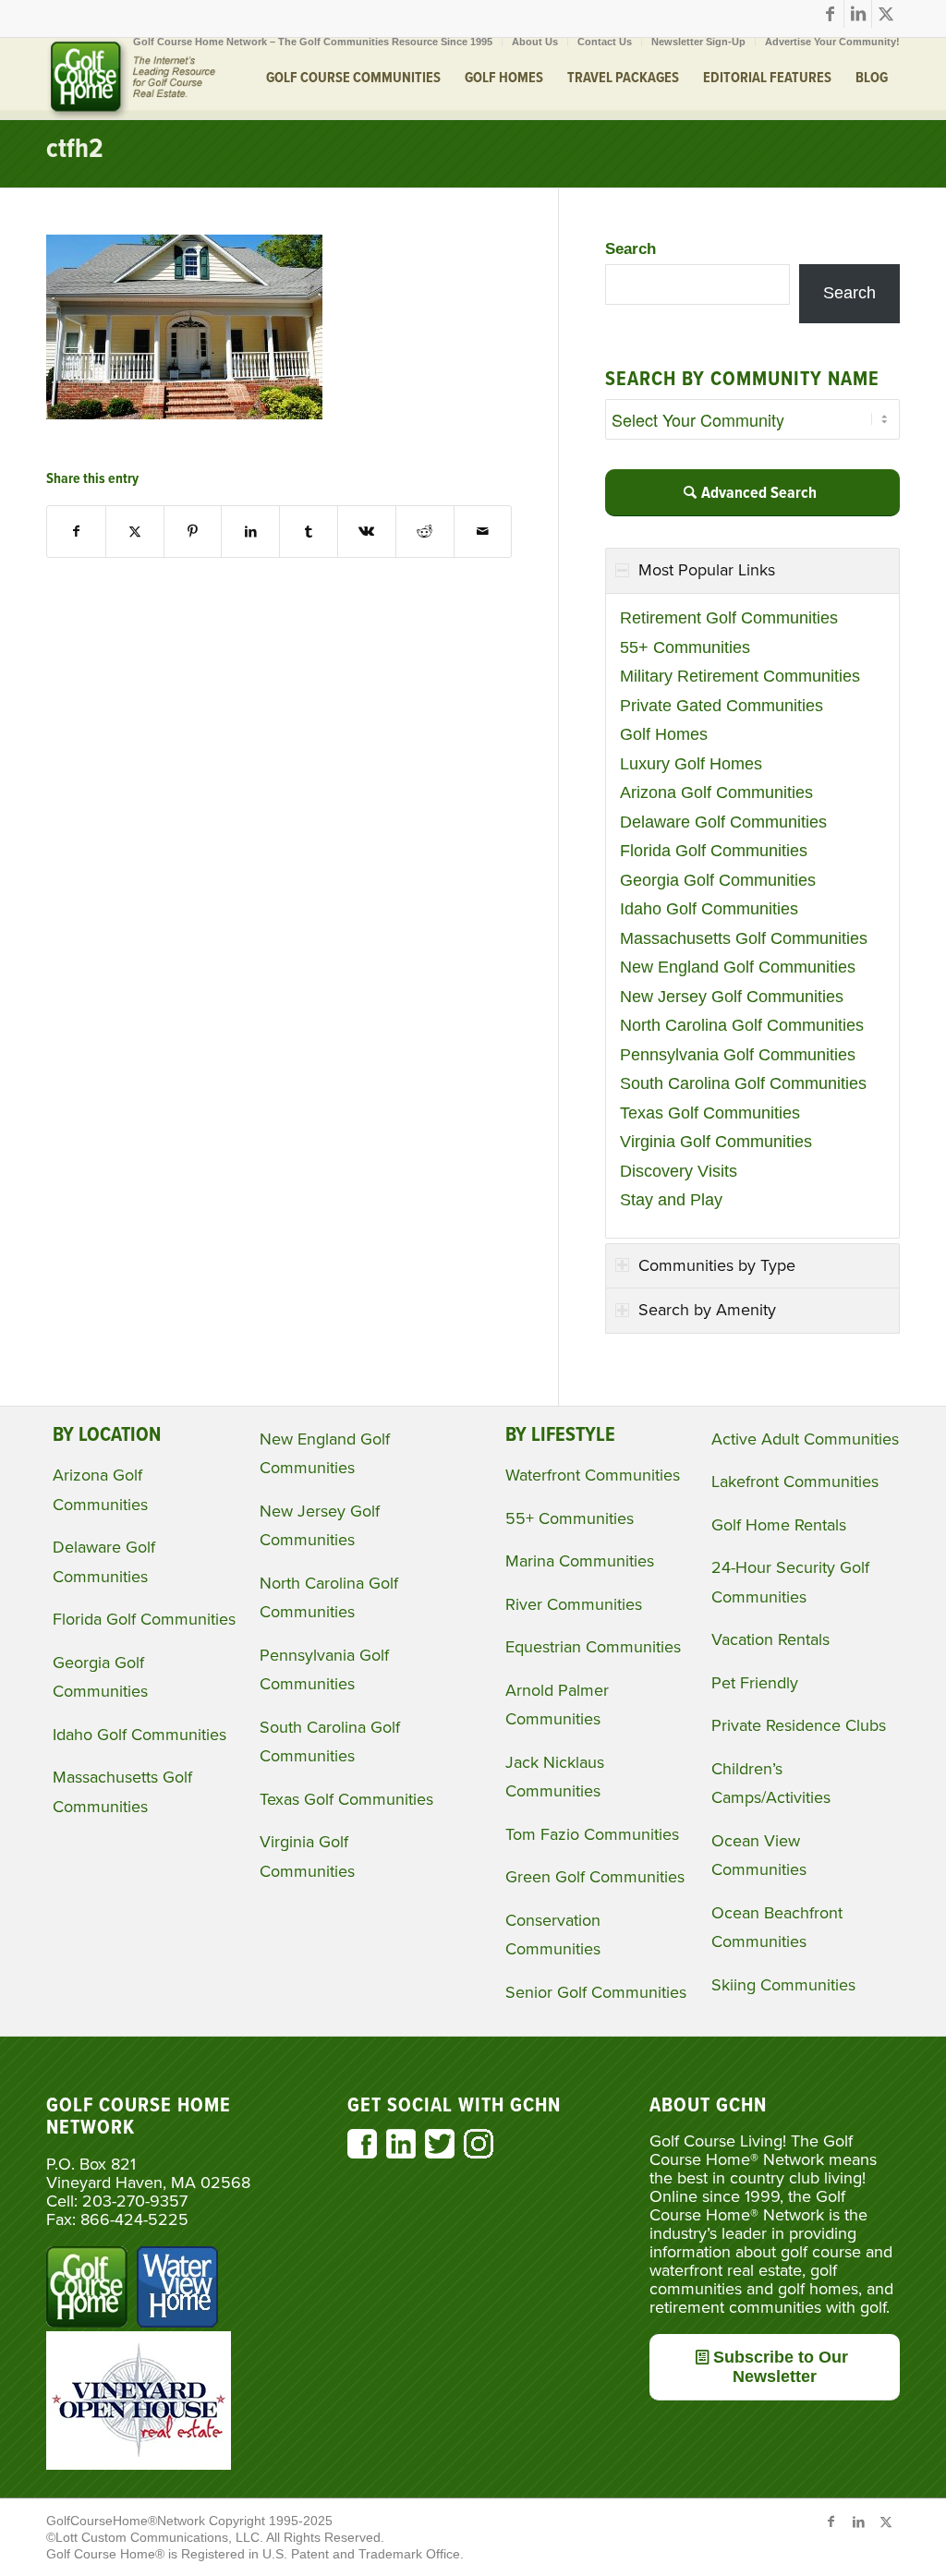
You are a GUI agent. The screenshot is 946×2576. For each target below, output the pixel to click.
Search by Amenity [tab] (707, 1310)
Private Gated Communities (722, 706)
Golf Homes (664, 734)
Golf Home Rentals (779, 1525)
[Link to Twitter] (886, 14)
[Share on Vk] (367, 532)
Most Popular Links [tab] (707, 570)
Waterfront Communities (593, 1475)
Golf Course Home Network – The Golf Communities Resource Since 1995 (313, 42)
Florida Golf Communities (714, 851)
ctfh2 (75, 150)
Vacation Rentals (770, 1639)
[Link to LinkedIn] (858, 14)
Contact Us (605, 42)
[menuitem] (313, 42)
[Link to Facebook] (830, 14)
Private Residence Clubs (799, 1725)
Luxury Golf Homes (691, 764)
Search (631, 249)
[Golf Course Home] (131, 79)
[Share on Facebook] (76, 532)
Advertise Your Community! (832, 42)
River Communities (574, 1604)
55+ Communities (685, 647)
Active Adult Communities (805, 1439)
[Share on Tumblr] (309, 532)
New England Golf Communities (738, 967)
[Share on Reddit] (425, 532)
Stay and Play (671, 1200)
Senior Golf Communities (596, 1992)
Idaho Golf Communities (709, 909)
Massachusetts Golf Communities (744, 938)
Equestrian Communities (593, 1647)
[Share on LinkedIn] (250, 532)
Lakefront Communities (795, 1482)
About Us (535, 42)
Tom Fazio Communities (592, 1834)
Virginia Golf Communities (716, 1142)
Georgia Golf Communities (718, 880)
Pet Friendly (755, 1683)
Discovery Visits (679, 1171)
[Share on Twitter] (135, 532)
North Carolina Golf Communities (742, 1025)
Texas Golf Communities (710, 1113)
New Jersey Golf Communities (732, 997)
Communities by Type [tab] (717, 1265)
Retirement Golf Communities (729, 618)
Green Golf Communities (595, 1877)
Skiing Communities (783, 1985)
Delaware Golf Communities (723, 822)
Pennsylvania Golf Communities (738, 1055)
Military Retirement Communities (740, 676)
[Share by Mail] (483, 532)
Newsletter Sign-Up (698, 42)
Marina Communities (580, 1561)
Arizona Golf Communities (716, 792)
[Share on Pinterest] (193, 532)
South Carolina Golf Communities (743, 1083)
